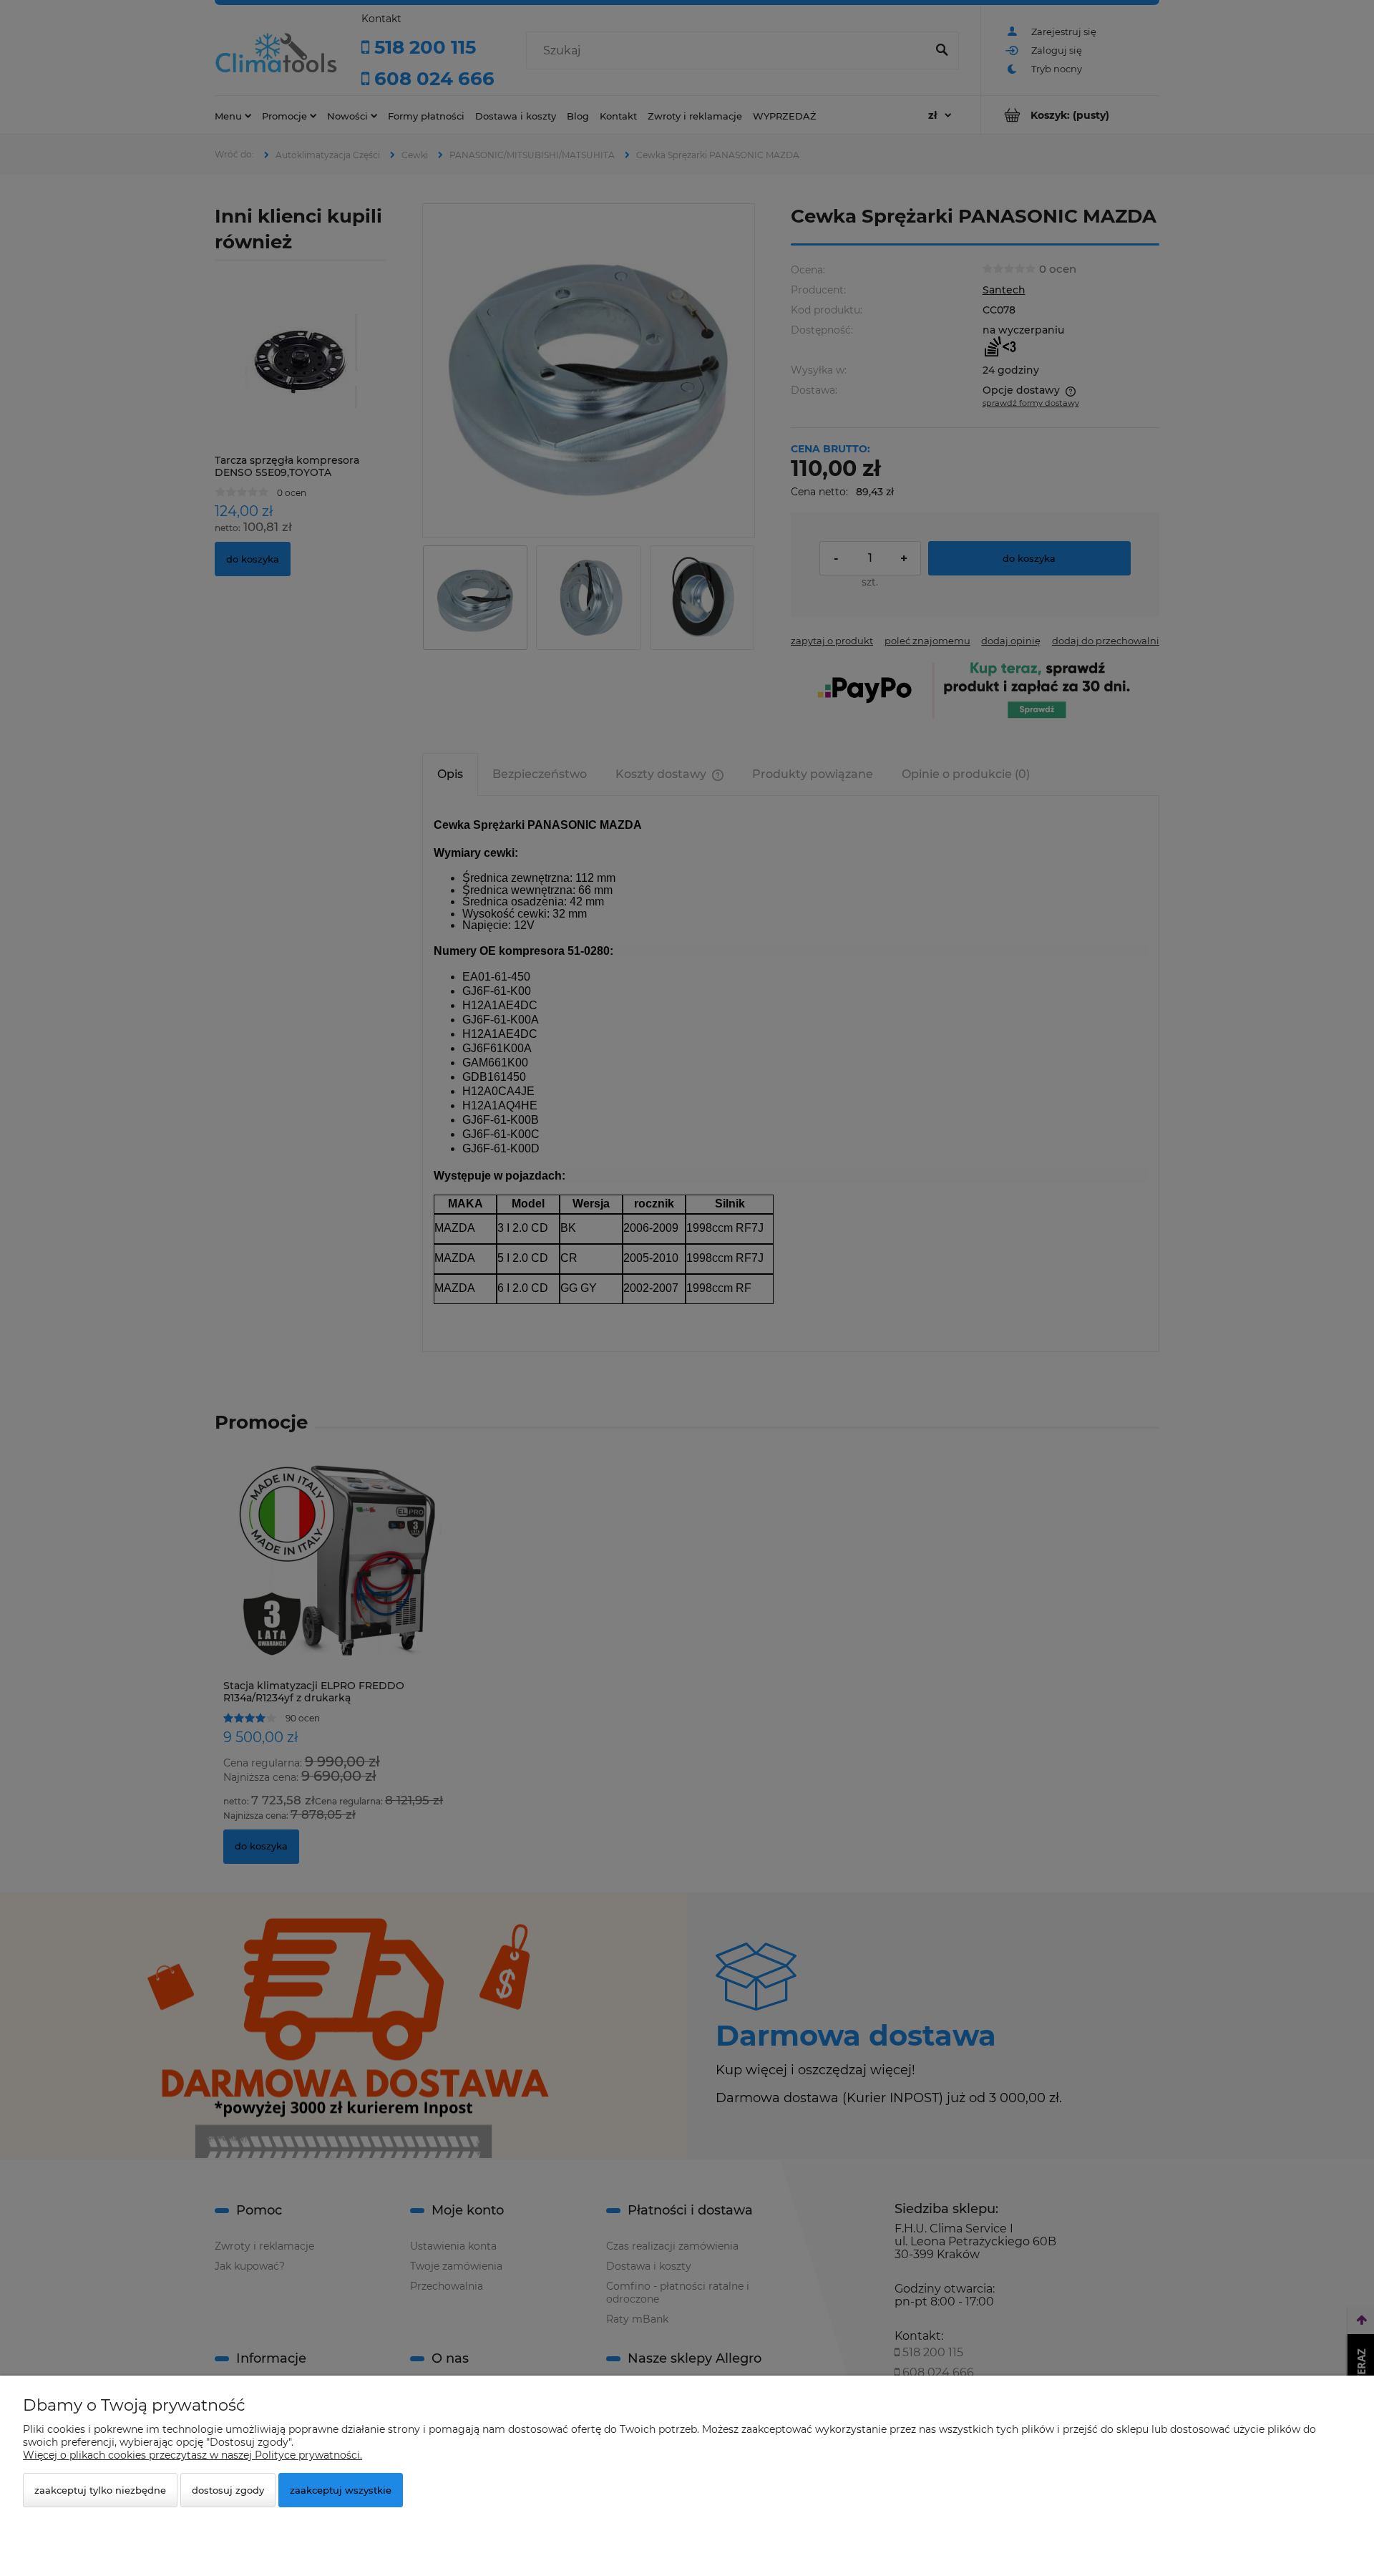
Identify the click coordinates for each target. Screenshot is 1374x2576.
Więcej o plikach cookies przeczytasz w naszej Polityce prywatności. (193, 2455)
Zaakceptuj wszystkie (341, 2490)
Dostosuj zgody (228, 2490)
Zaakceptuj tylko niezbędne (100, 2490)
